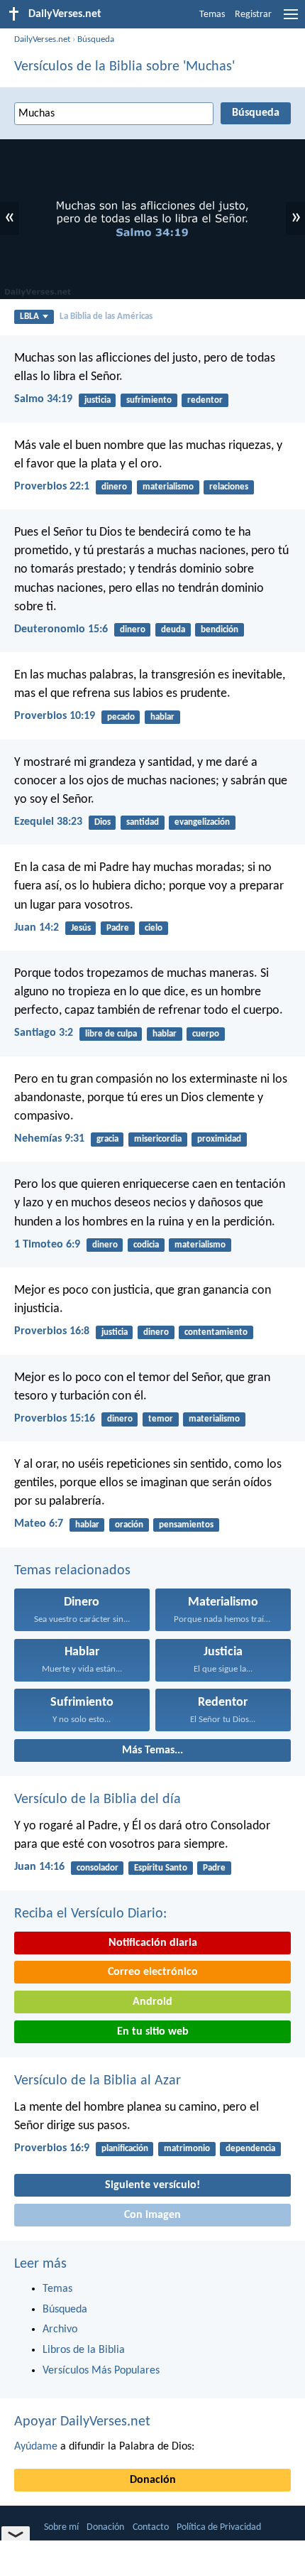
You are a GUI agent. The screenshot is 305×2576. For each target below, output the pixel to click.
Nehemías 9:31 (49, 1139)
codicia (146, 1245)
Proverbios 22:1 (52, 487)
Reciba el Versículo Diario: (90, 1914)
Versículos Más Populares (101, 2371)
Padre (118, 928)
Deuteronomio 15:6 (61, 629)
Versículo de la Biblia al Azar (98, 2081)
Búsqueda (96, 39)
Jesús (81, 928)
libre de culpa (111, 1034)
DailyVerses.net (42, 39)
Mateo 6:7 (39, 1524)
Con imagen (152, 2215)
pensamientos (186, 1525)
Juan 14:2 (37, 928)
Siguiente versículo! (152, 2185)
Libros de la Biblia (84, 2350)
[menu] (291, 20)
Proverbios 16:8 (52, 1331)
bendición (220, 630)
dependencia (250, 2149)
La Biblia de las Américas (106, 316)
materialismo (168, 487)
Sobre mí (61, 2527)
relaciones (229, 487)
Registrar (253, 15)
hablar (162, 717)
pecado (121, 717)
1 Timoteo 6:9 (47, 1245)
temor (161, 1419)
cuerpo (206, 1034)
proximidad (219, 1139)
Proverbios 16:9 (52, 2148)
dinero (114, 487)
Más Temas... (152, 1750)
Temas (212, 15)
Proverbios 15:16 (55, 1419)
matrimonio (187, 2149)
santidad (143, 822)
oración (129, 1525)
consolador (98, 1868)
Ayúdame (36, 2447)
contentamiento (216, 1332)
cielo (154, 928)
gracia (107, 1139)
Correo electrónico (153, 1972)
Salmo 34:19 (43, 399)
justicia (98, 400)
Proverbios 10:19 (55, 716)
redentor (205, 400)
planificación (125, 2149)
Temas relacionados (72, 1571)
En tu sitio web (153, 2032)
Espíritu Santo (161, 1868)
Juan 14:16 (39, 1867)
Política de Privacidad (219, 2527)
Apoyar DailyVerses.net (82, 2422)
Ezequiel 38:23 (48, 822)
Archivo (60, 2329)
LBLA (29, 316)
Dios (102, 822)
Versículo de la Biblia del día (98, 1800)
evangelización (202, 822)
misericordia (158, 1139)
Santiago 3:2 (44, 1033)
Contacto (151, 2527)
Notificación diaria (153, 1943)
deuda (173, 630)
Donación (153, 2480)
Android (152, 2002)
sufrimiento (149, 400)
